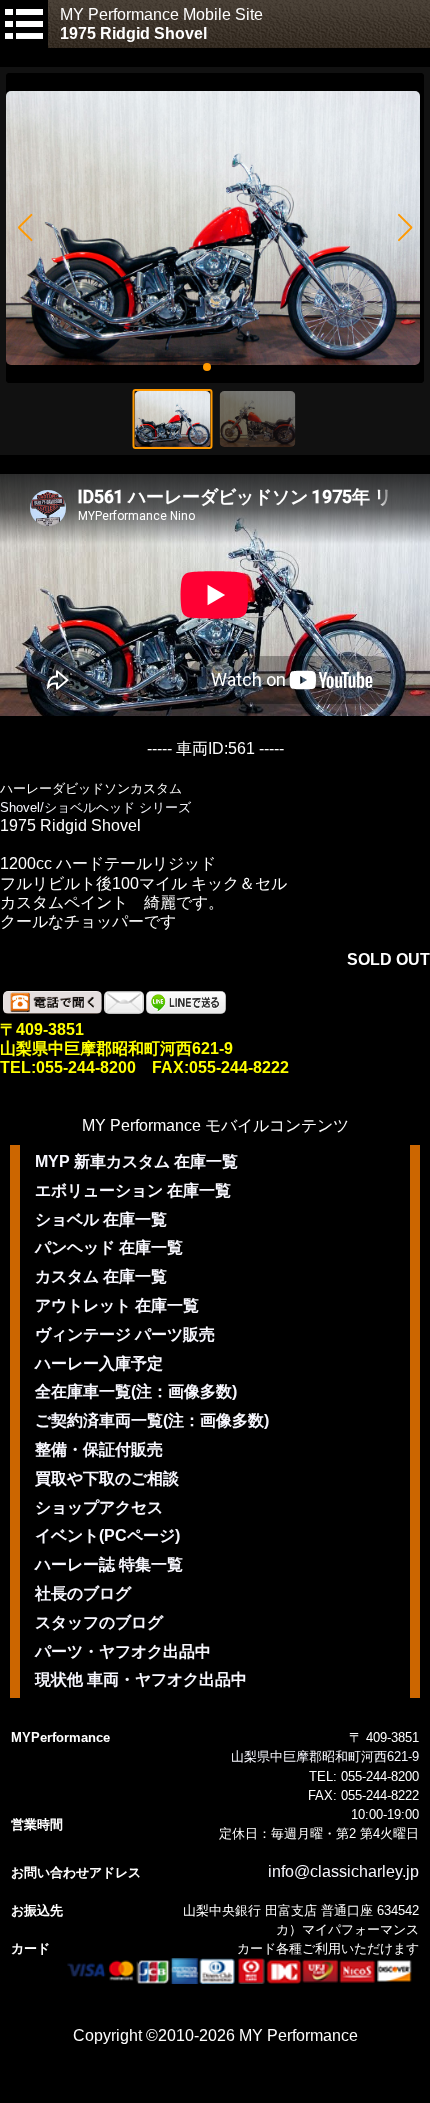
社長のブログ (83, 1593)
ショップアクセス (99, 1507)
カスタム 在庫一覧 (101, 1276)
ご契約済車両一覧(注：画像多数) (152, 1420)
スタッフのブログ (99, 1622)
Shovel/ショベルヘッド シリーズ (95, 807)
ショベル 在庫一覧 (101, 1219)
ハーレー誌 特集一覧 (109, 1564)
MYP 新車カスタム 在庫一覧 (136, 1161)
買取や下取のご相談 (107, 1478)
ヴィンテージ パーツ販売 (125, 1334)
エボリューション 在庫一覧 (133, 1190)
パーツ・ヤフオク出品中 (123, 1651)
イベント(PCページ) (107, 1535)
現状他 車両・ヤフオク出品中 (141, 1679)
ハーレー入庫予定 (99, 1363)
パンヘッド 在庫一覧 (109, 1247)
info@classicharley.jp (343, 1871)
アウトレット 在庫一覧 (117, 1305)
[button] (24, 228)
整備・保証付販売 (99, 1449)
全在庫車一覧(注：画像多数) (136, 1391)
